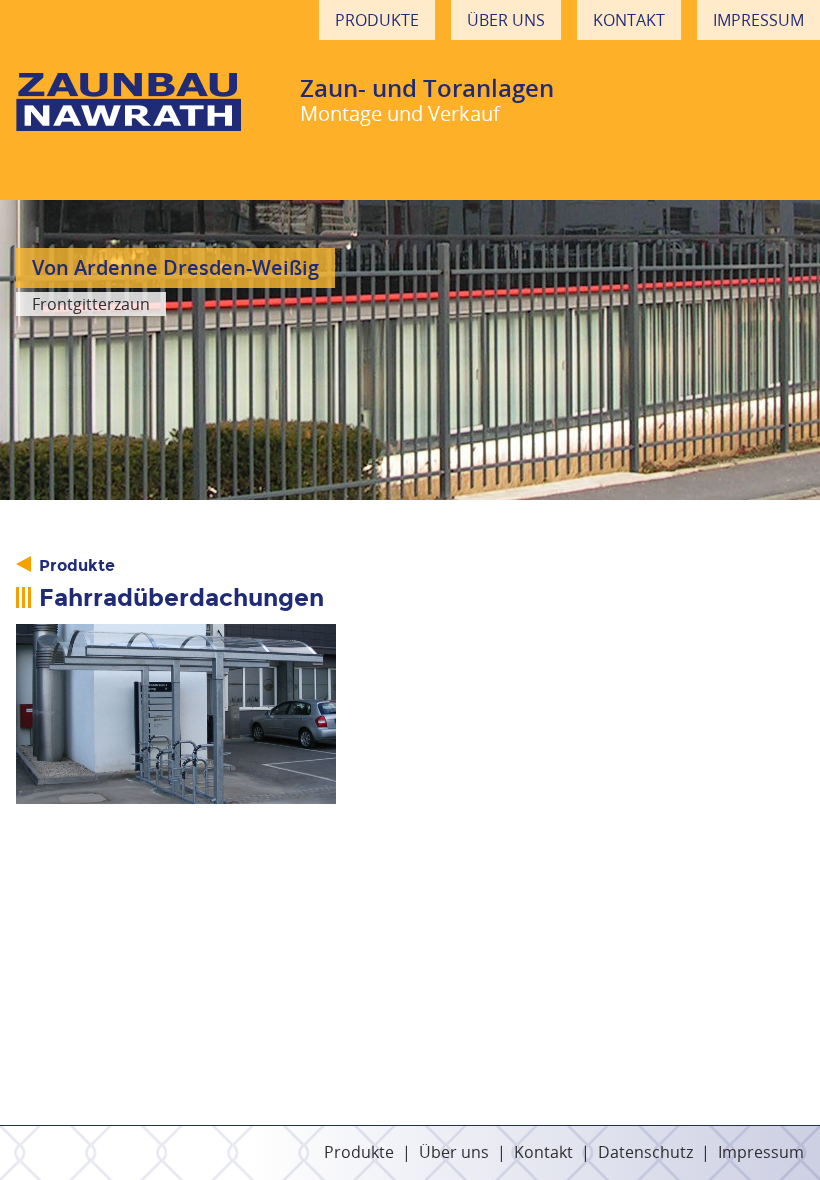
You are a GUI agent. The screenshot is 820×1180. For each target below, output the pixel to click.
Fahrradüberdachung (176, 714)
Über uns (506, 20)
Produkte (377, 20)
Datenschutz (645, 1152)
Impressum (758, 20)
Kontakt (629, 20)
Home (128, 100)
